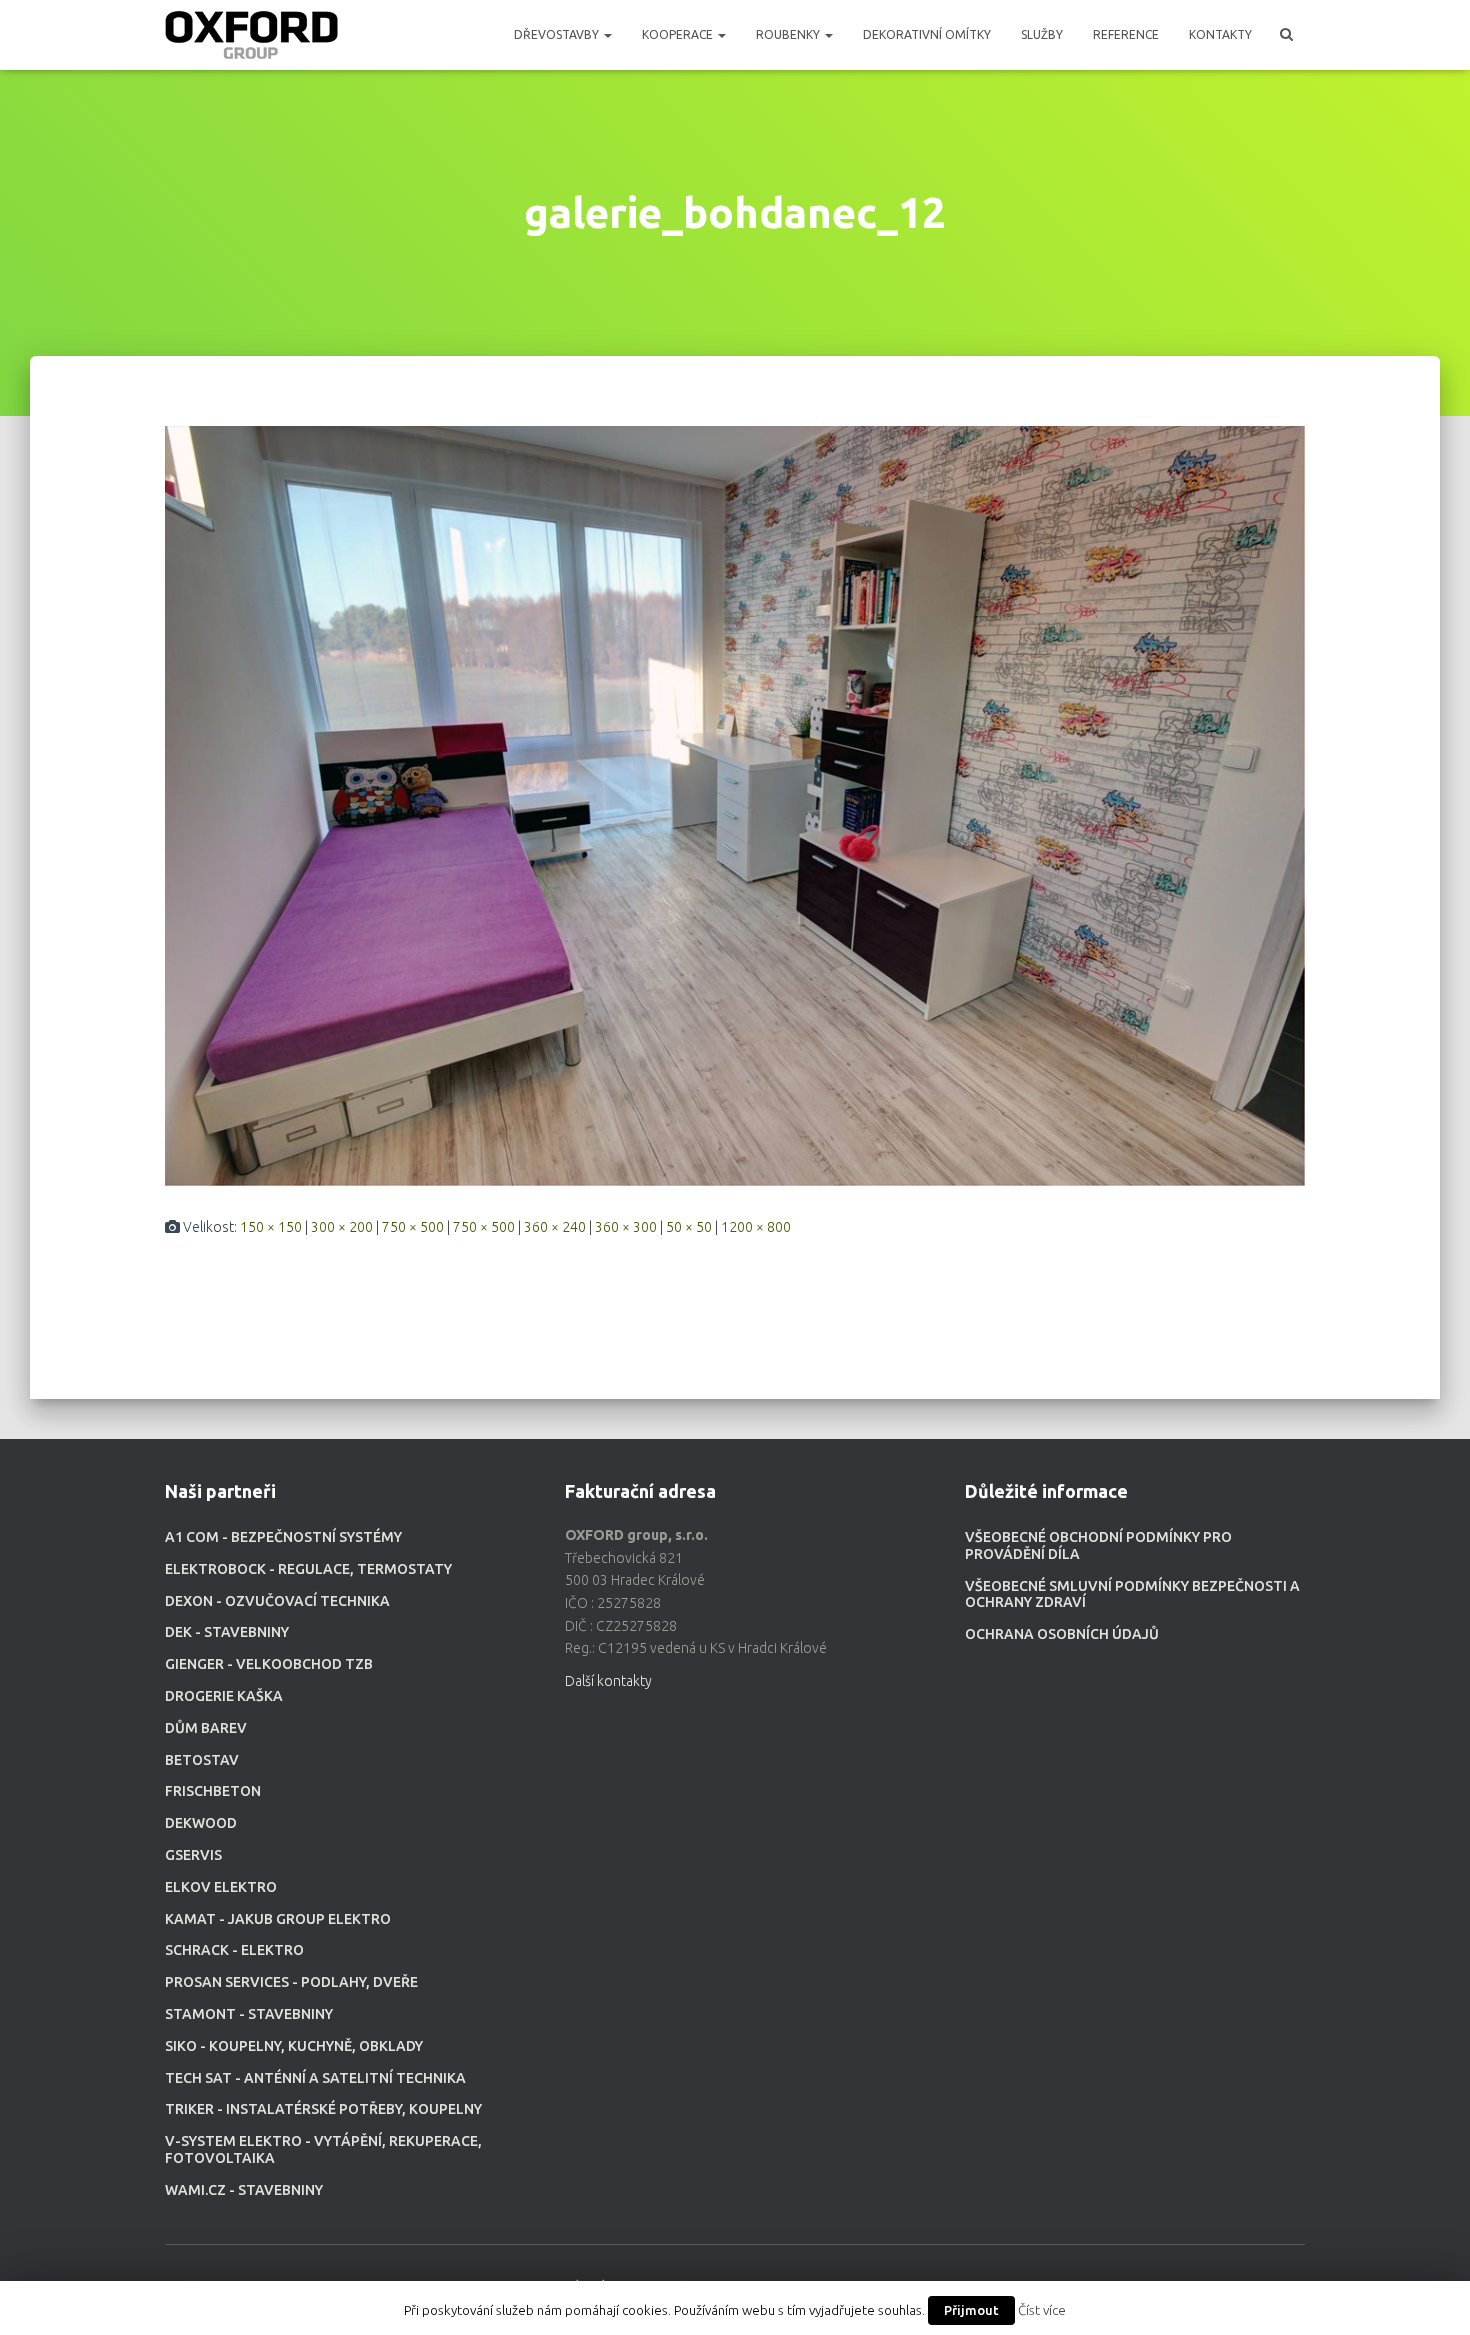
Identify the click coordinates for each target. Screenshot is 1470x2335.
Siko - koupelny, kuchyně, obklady (294, 2046)
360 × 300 (626, 1227)
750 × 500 (413, 1227)
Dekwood (201, 1823)
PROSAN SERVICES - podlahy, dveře (291, 1982)
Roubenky (789, 34)
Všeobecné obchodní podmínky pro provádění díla (1098, 1545)
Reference (1126, 34)
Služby (1042, 34)
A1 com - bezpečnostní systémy (283, 1537)
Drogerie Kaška (224, 1696)
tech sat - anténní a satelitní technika (315, 2078)
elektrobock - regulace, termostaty (308, 1569)
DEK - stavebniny (227, 1632)
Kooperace (679, 34)
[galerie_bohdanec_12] (735, 805)
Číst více (1042, 2310)
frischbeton (213, 1791)
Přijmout (971, 2310)
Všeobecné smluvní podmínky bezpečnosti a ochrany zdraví (1132, 1594)
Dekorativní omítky (927, 34)
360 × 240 (555, 1227)
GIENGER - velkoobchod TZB (269, 1664)
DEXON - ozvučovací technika (277, 1601)
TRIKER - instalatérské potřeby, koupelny (323, 2109)
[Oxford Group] (251, 35)
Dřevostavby (558, 34)
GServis (193, 1855)
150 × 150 (271, 1227)
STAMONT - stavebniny (249, 2014)
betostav (202, 1760)
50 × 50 (689, 1227)
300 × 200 (342, 1227)
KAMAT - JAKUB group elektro (278, 1919)
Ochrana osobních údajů (1062, 1634)
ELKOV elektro (221, 1887)
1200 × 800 (756, 1227)
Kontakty (1220, 34)
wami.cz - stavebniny (244, 2190)
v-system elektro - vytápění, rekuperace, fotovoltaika (323, 2149)
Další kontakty (608, 1681)
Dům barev (206, 1728)
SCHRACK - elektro (234, 1950)
